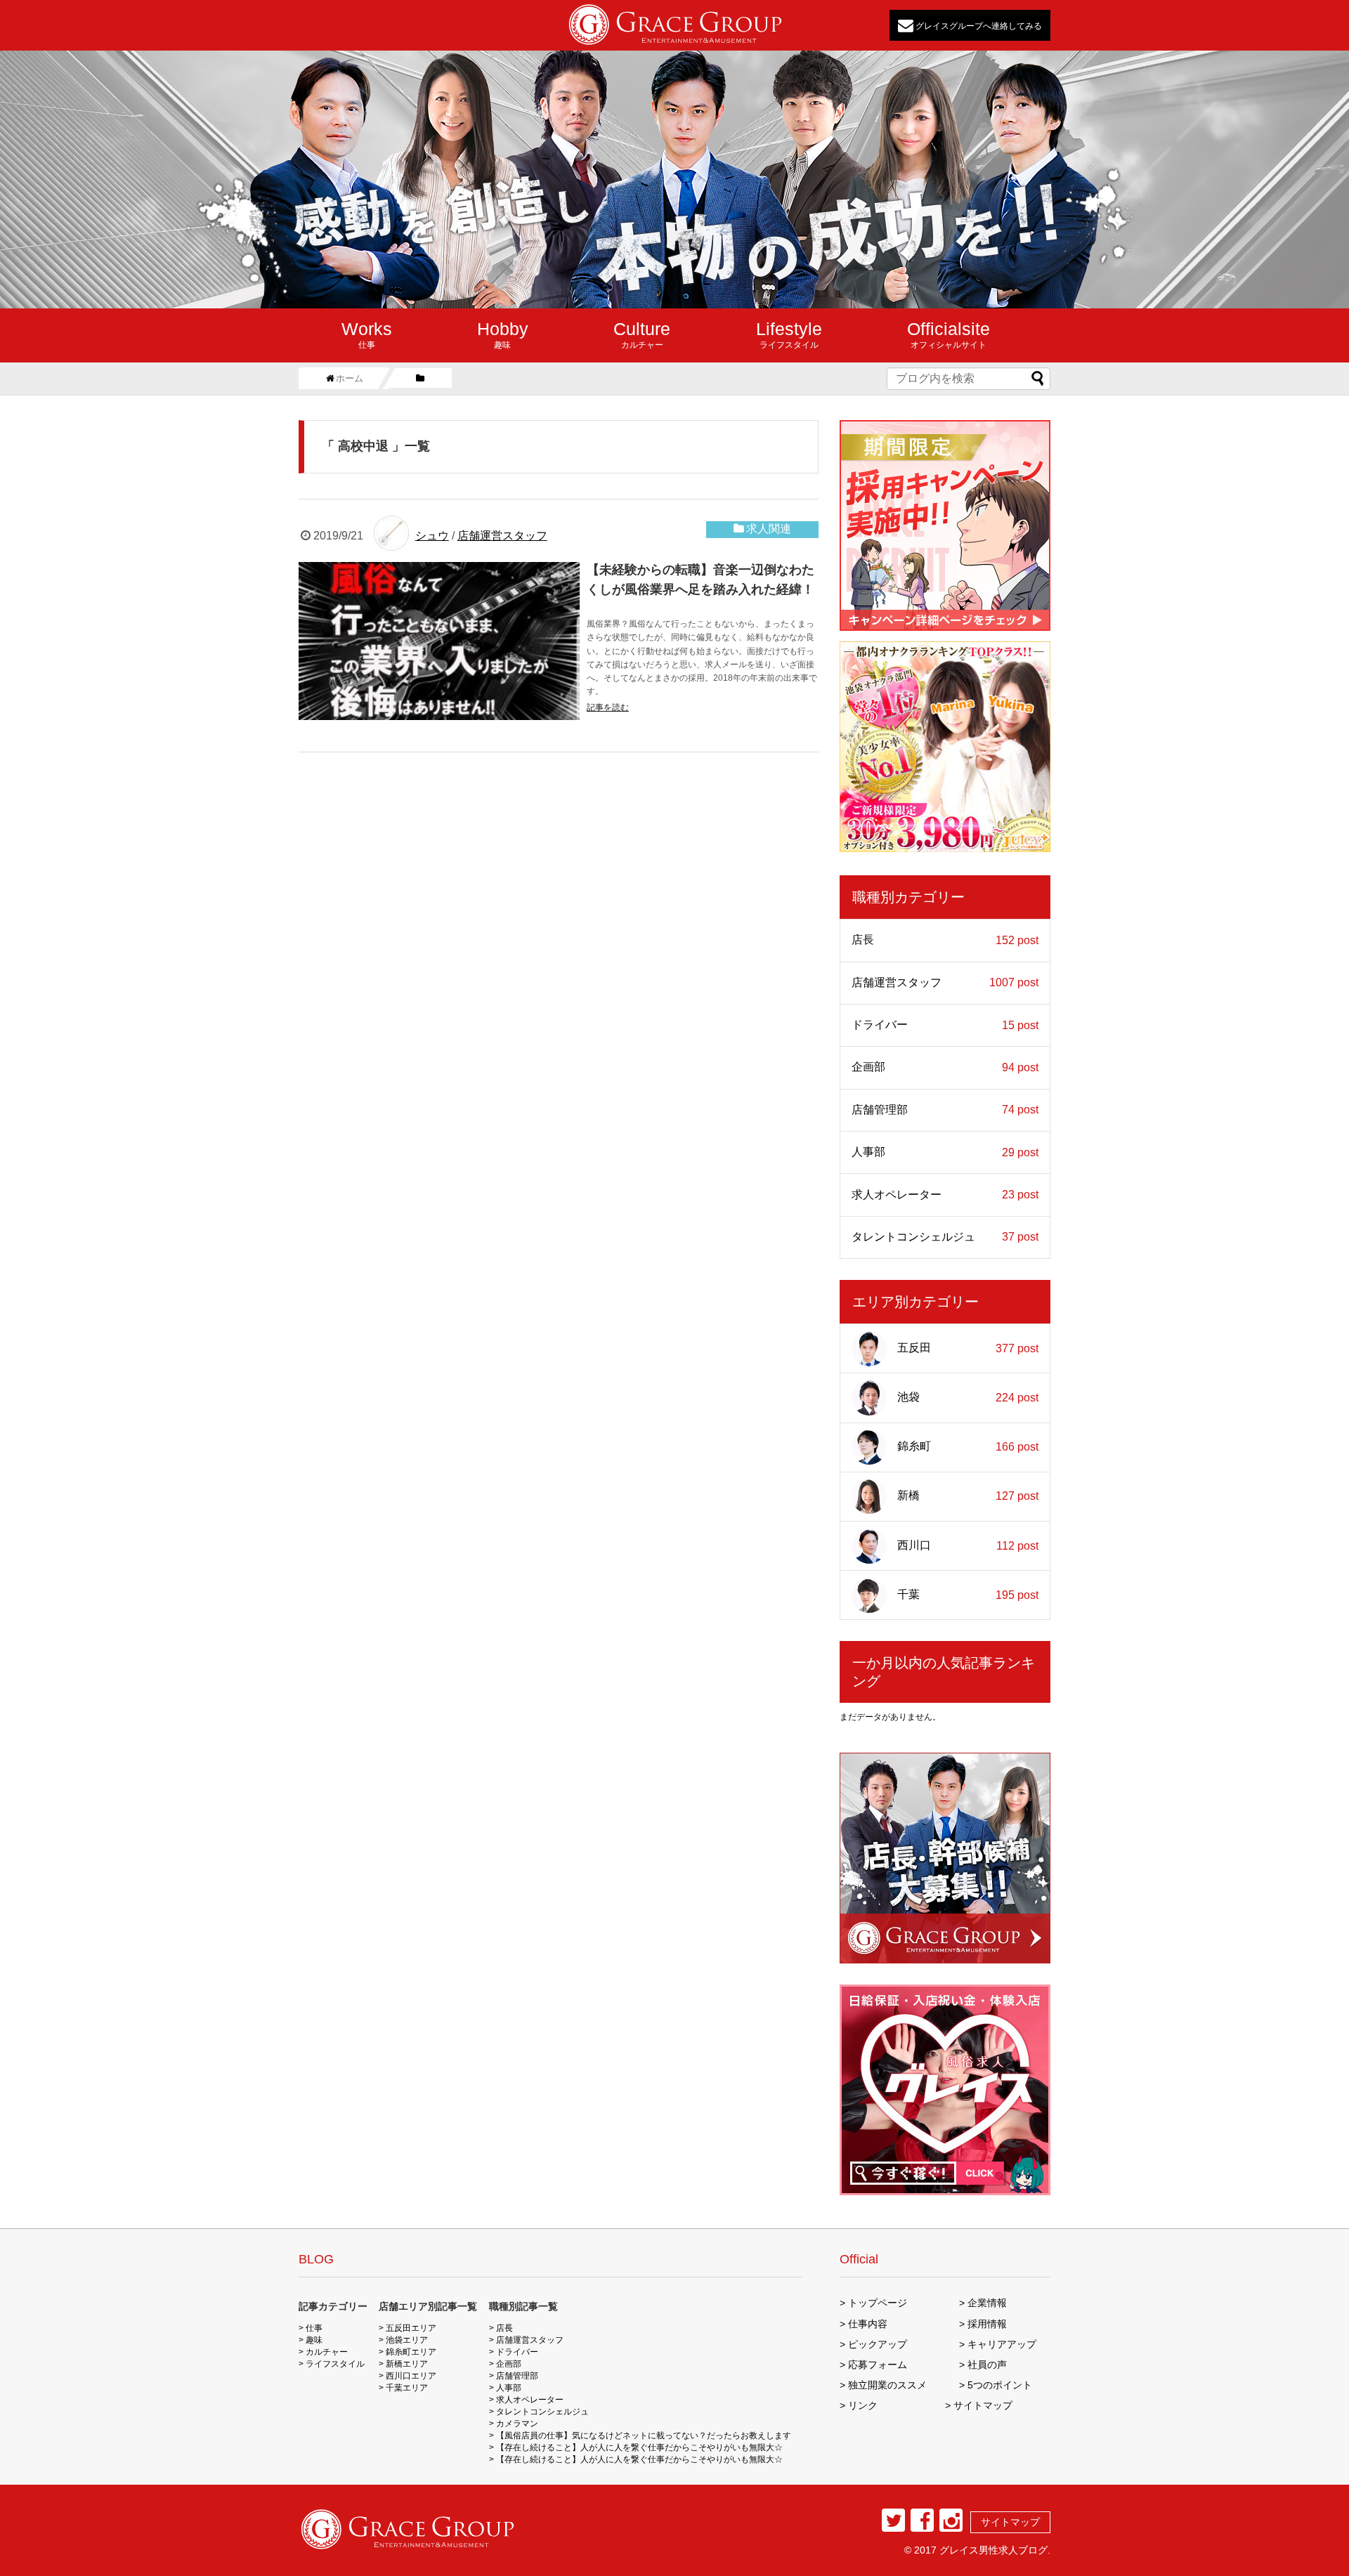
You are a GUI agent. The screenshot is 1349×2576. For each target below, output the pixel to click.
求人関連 (769, 529)
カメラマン (517, 2424)
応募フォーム (878, 2365)
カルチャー (642, 334)
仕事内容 (868, 2324)
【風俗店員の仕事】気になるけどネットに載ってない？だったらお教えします (644, 2436)
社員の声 (987, 2365)
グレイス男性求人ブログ (993, 2550)
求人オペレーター (945, 1195)
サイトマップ (983, 2405)
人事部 (945, 1152)
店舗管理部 (945, 1110)
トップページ (878, 2303)
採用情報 (987, 2324)
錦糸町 (968, 1446)
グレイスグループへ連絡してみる (978, 25)
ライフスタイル (789, 334)
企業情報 (987, 2303)
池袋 (968, 1397)
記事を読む (608, 707)
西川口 (968, 1545)
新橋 (968, 1496)
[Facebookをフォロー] (922, 2520)
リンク (863, 2405)
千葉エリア (407, 2388)
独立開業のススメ (887, 2385)
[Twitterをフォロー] (893, 2520)
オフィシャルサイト (949, 334)
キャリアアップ (1002, 2344)
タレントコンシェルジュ (945, 1237)
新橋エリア (407, 2364)
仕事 (367, 334)
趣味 (503, 334)
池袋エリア (407, 2340)
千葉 (968, 1595)
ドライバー (945, 1025)
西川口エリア (411, 2376)
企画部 (945, 1067)
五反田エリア (411, 2328)
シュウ (432, 536)
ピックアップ (878, 2344)
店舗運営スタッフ (502, 536)
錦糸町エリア (411, 2352)
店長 (945, 940)
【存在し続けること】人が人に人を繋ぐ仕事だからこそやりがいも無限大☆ (639, 2447)
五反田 (968, 1348)
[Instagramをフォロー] (951, 2520)
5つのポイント (1000, 2385)
